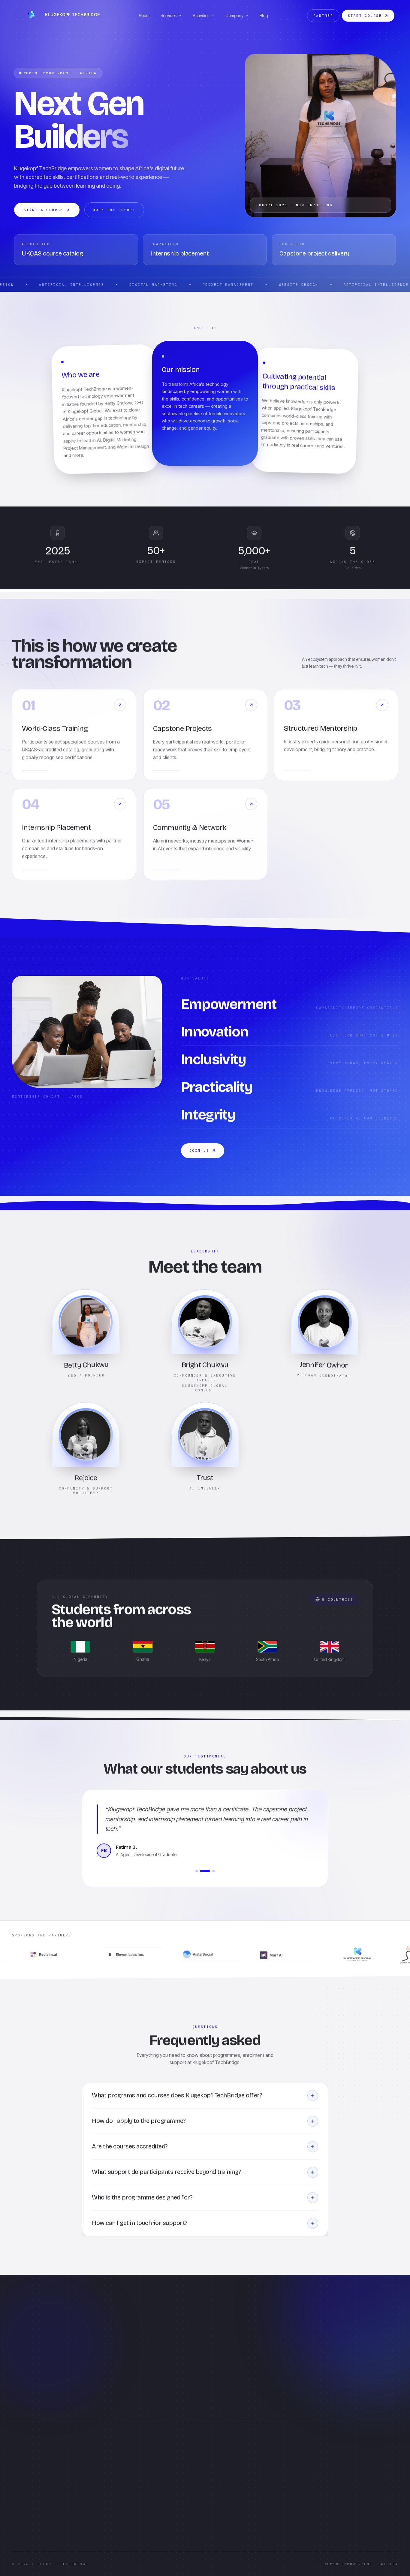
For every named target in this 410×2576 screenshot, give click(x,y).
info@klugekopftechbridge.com (42, 2513)
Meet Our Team (159, 2511)
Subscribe (338, 2495)
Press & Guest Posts (163, 2491)
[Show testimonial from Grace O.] (213, 1871)
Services (169, 15)
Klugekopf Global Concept (37, 2496)
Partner (323, 16)
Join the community (278, 2348)
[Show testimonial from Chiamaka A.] (197, 1871)
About (144, 15)
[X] (32, 2529)
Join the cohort (114, 210)
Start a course (44, 210)
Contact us (221, 2463)
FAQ (215, 2453)
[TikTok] (47, 2529)
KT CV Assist (223, 2472)
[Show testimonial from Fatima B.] (205, 1871)
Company (234, 15)
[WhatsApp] (61, 2529)
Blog (264, 15)
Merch (151, 2501)
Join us (199, 1150)
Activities (201, 15)
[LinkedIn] (18, 2529)
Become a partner (276, 2373)
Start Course (365, 16)
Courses (152, 2463)
